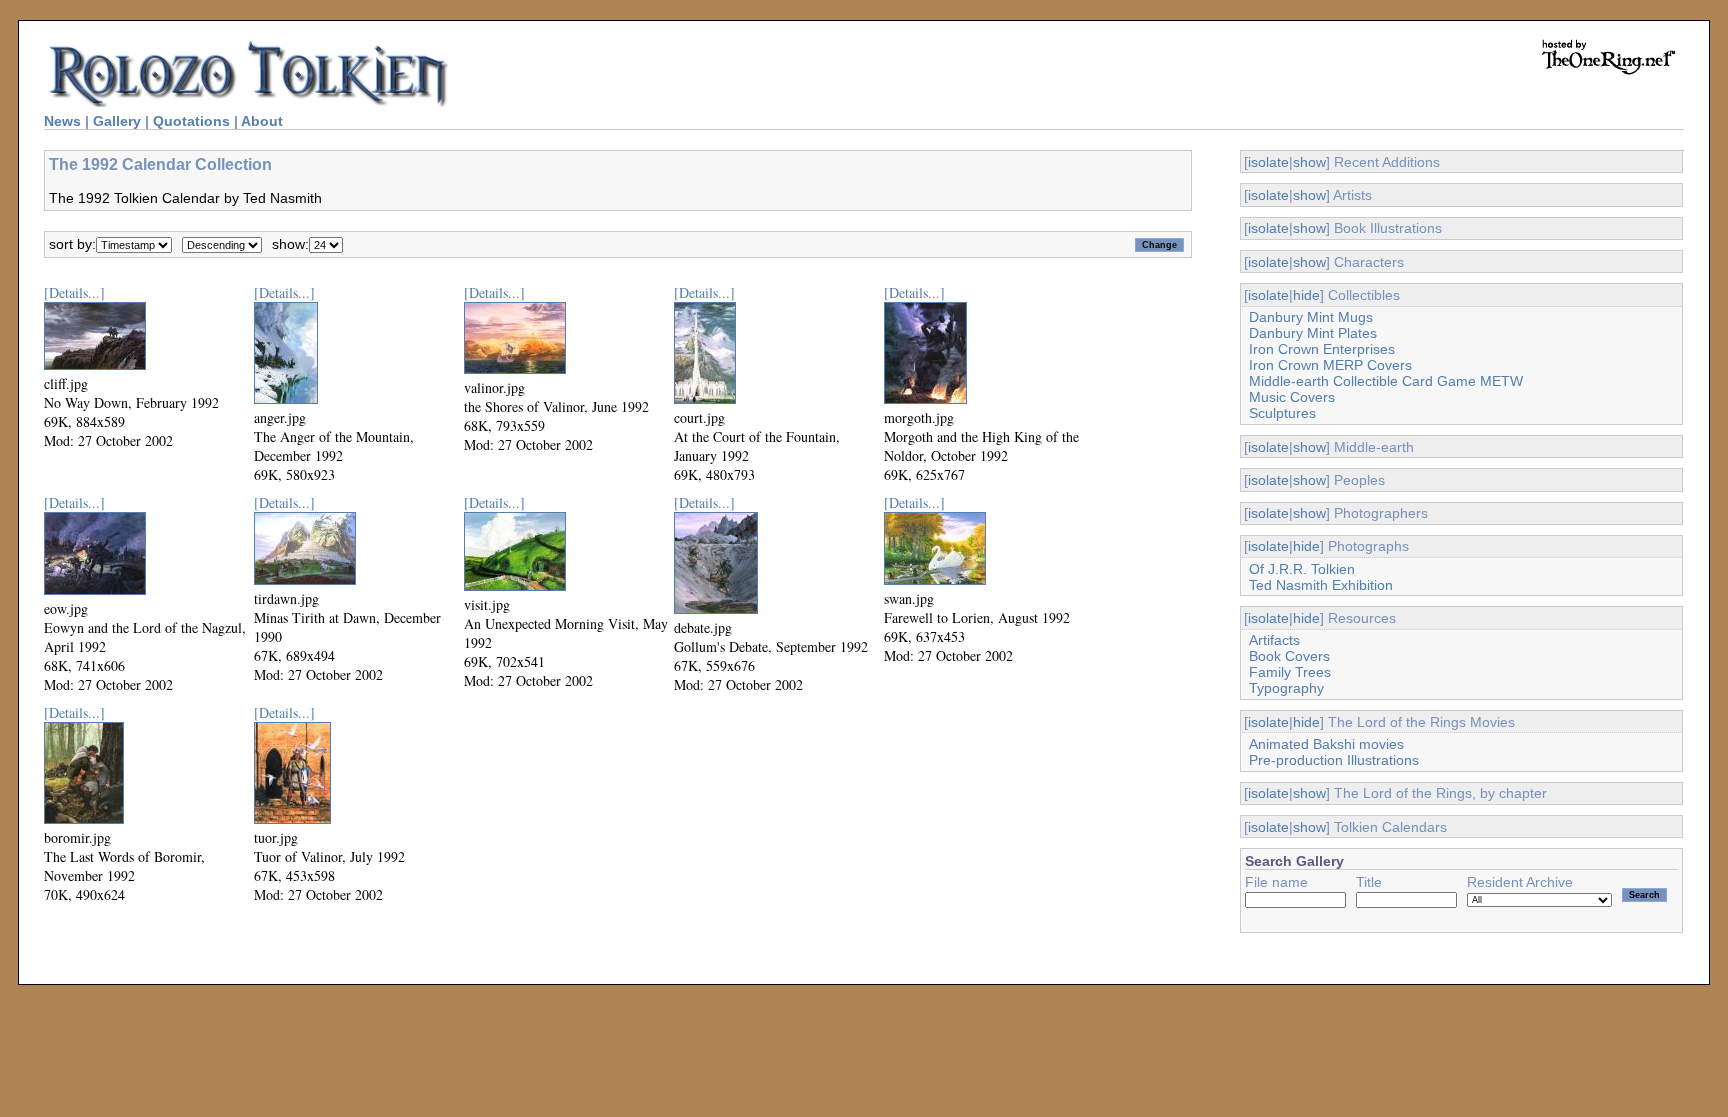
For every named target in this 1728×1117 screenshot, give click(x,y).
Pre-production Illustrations (1334, 760)
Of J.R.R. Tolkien (1302, 569)
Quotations (191, 121)
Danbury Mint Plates (1313, 333)
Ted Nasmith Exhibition (1321, 585)
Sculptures (1282, 413)
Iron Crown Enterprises (1322, 349)
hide (1306, 295)
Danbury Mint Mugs (1311, 317)
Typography (1286, 688)
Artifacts (1274, 640)
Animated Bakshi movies (1326, 744)
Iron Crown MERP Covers (1330, 365)
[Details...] (74, 292)
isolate (1268, 162)
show (1309, 162)
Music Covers (1292, 397)
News (62, 121)
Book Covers (1289, 656)
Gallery (117, 121)
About (262, 121)
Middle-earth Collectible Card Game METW (1386, 381)
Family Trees (1290, 672)
